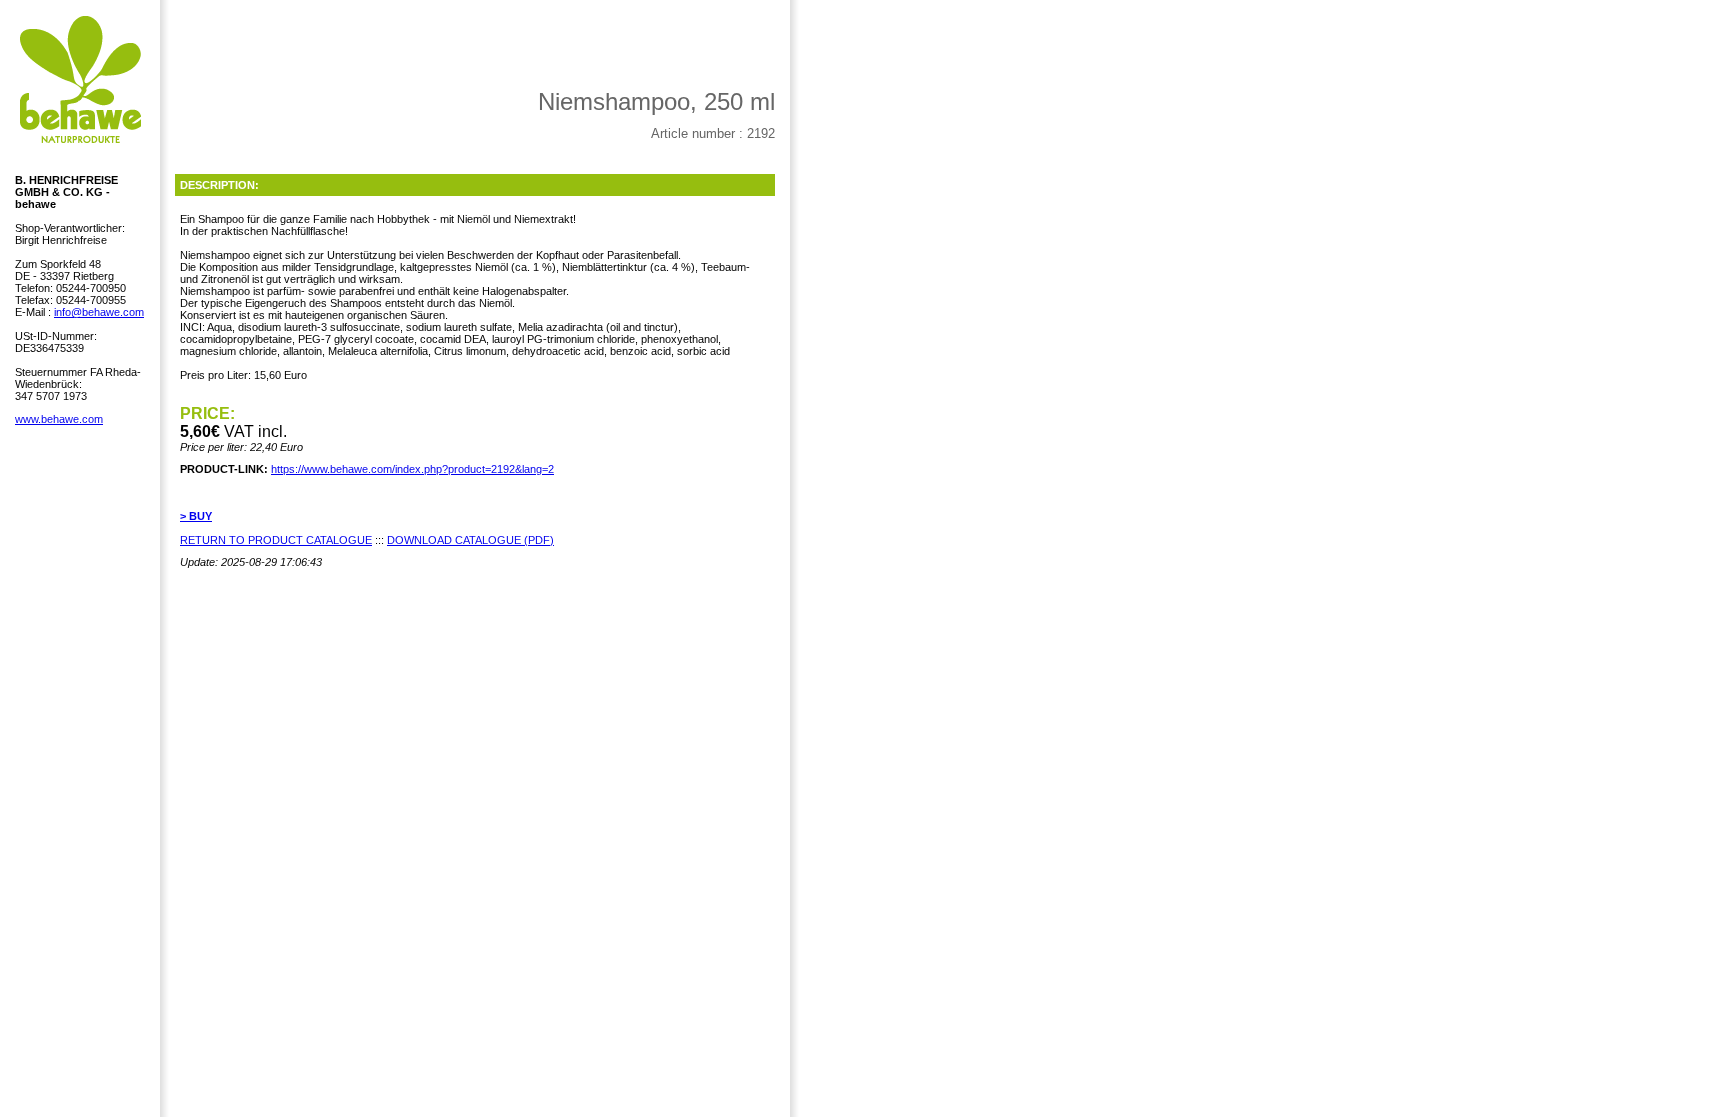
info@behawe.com (99, 312)
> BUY (196, 516)
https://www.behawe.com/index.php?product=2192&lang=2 (412, 469)
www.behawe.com (59, 419)
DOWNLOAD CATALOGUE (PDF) (470, 540)
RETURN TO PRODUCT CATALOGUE (276, 540)
